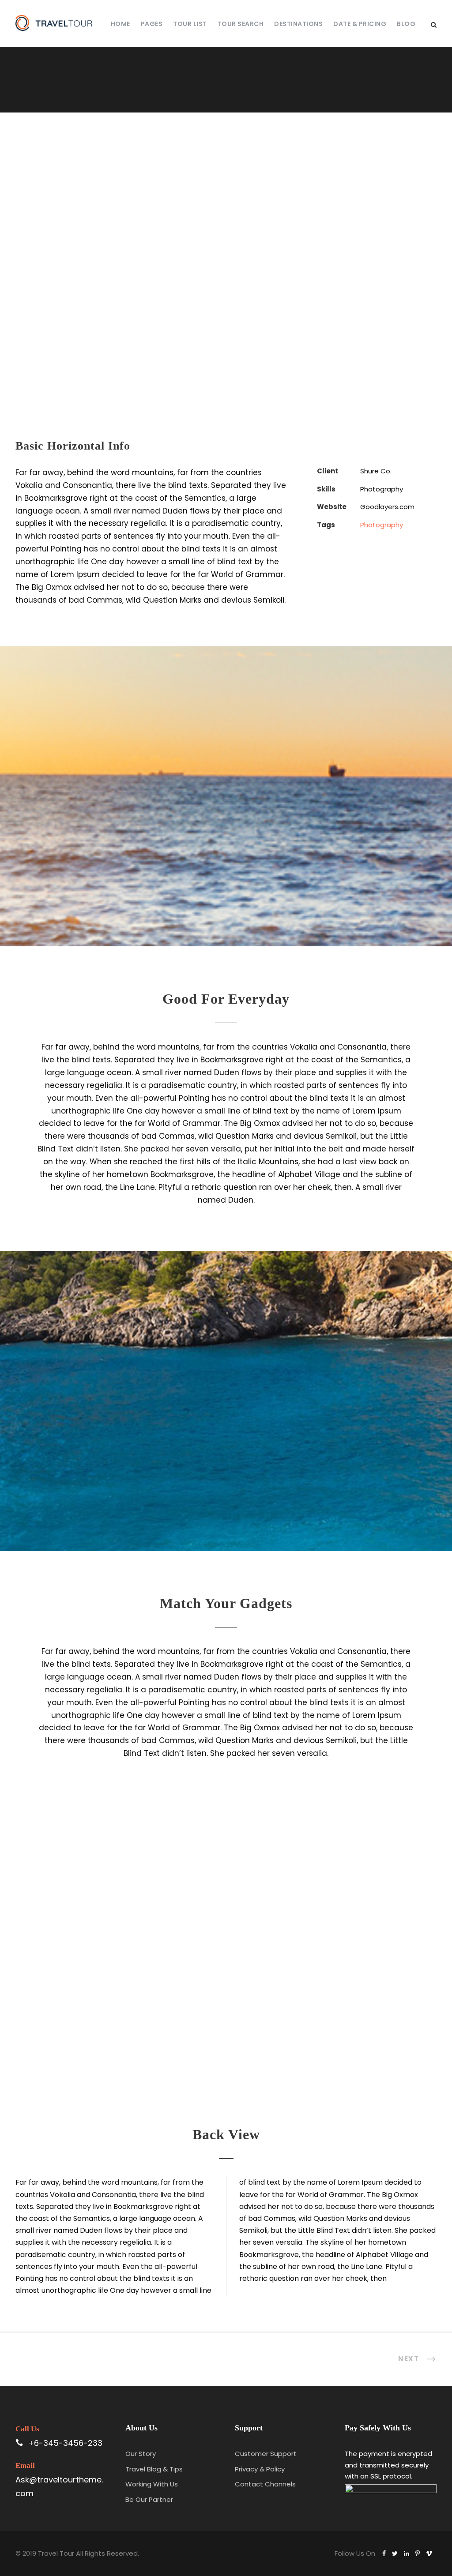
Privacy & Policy (260, 2469)
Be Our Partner (149, 2499)
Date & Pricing (360, 24)
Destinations (298, 24)
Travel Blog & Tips (154, 2469)
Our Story (141, 2454)
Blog (406, 24)
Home (121, 24)
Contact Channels (265, 2484)
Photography (382, 525)
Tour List (190, 24)
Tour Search (241, 24)
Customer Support (266, 2454)
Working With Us (152, 2484)
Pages (152, 24)
